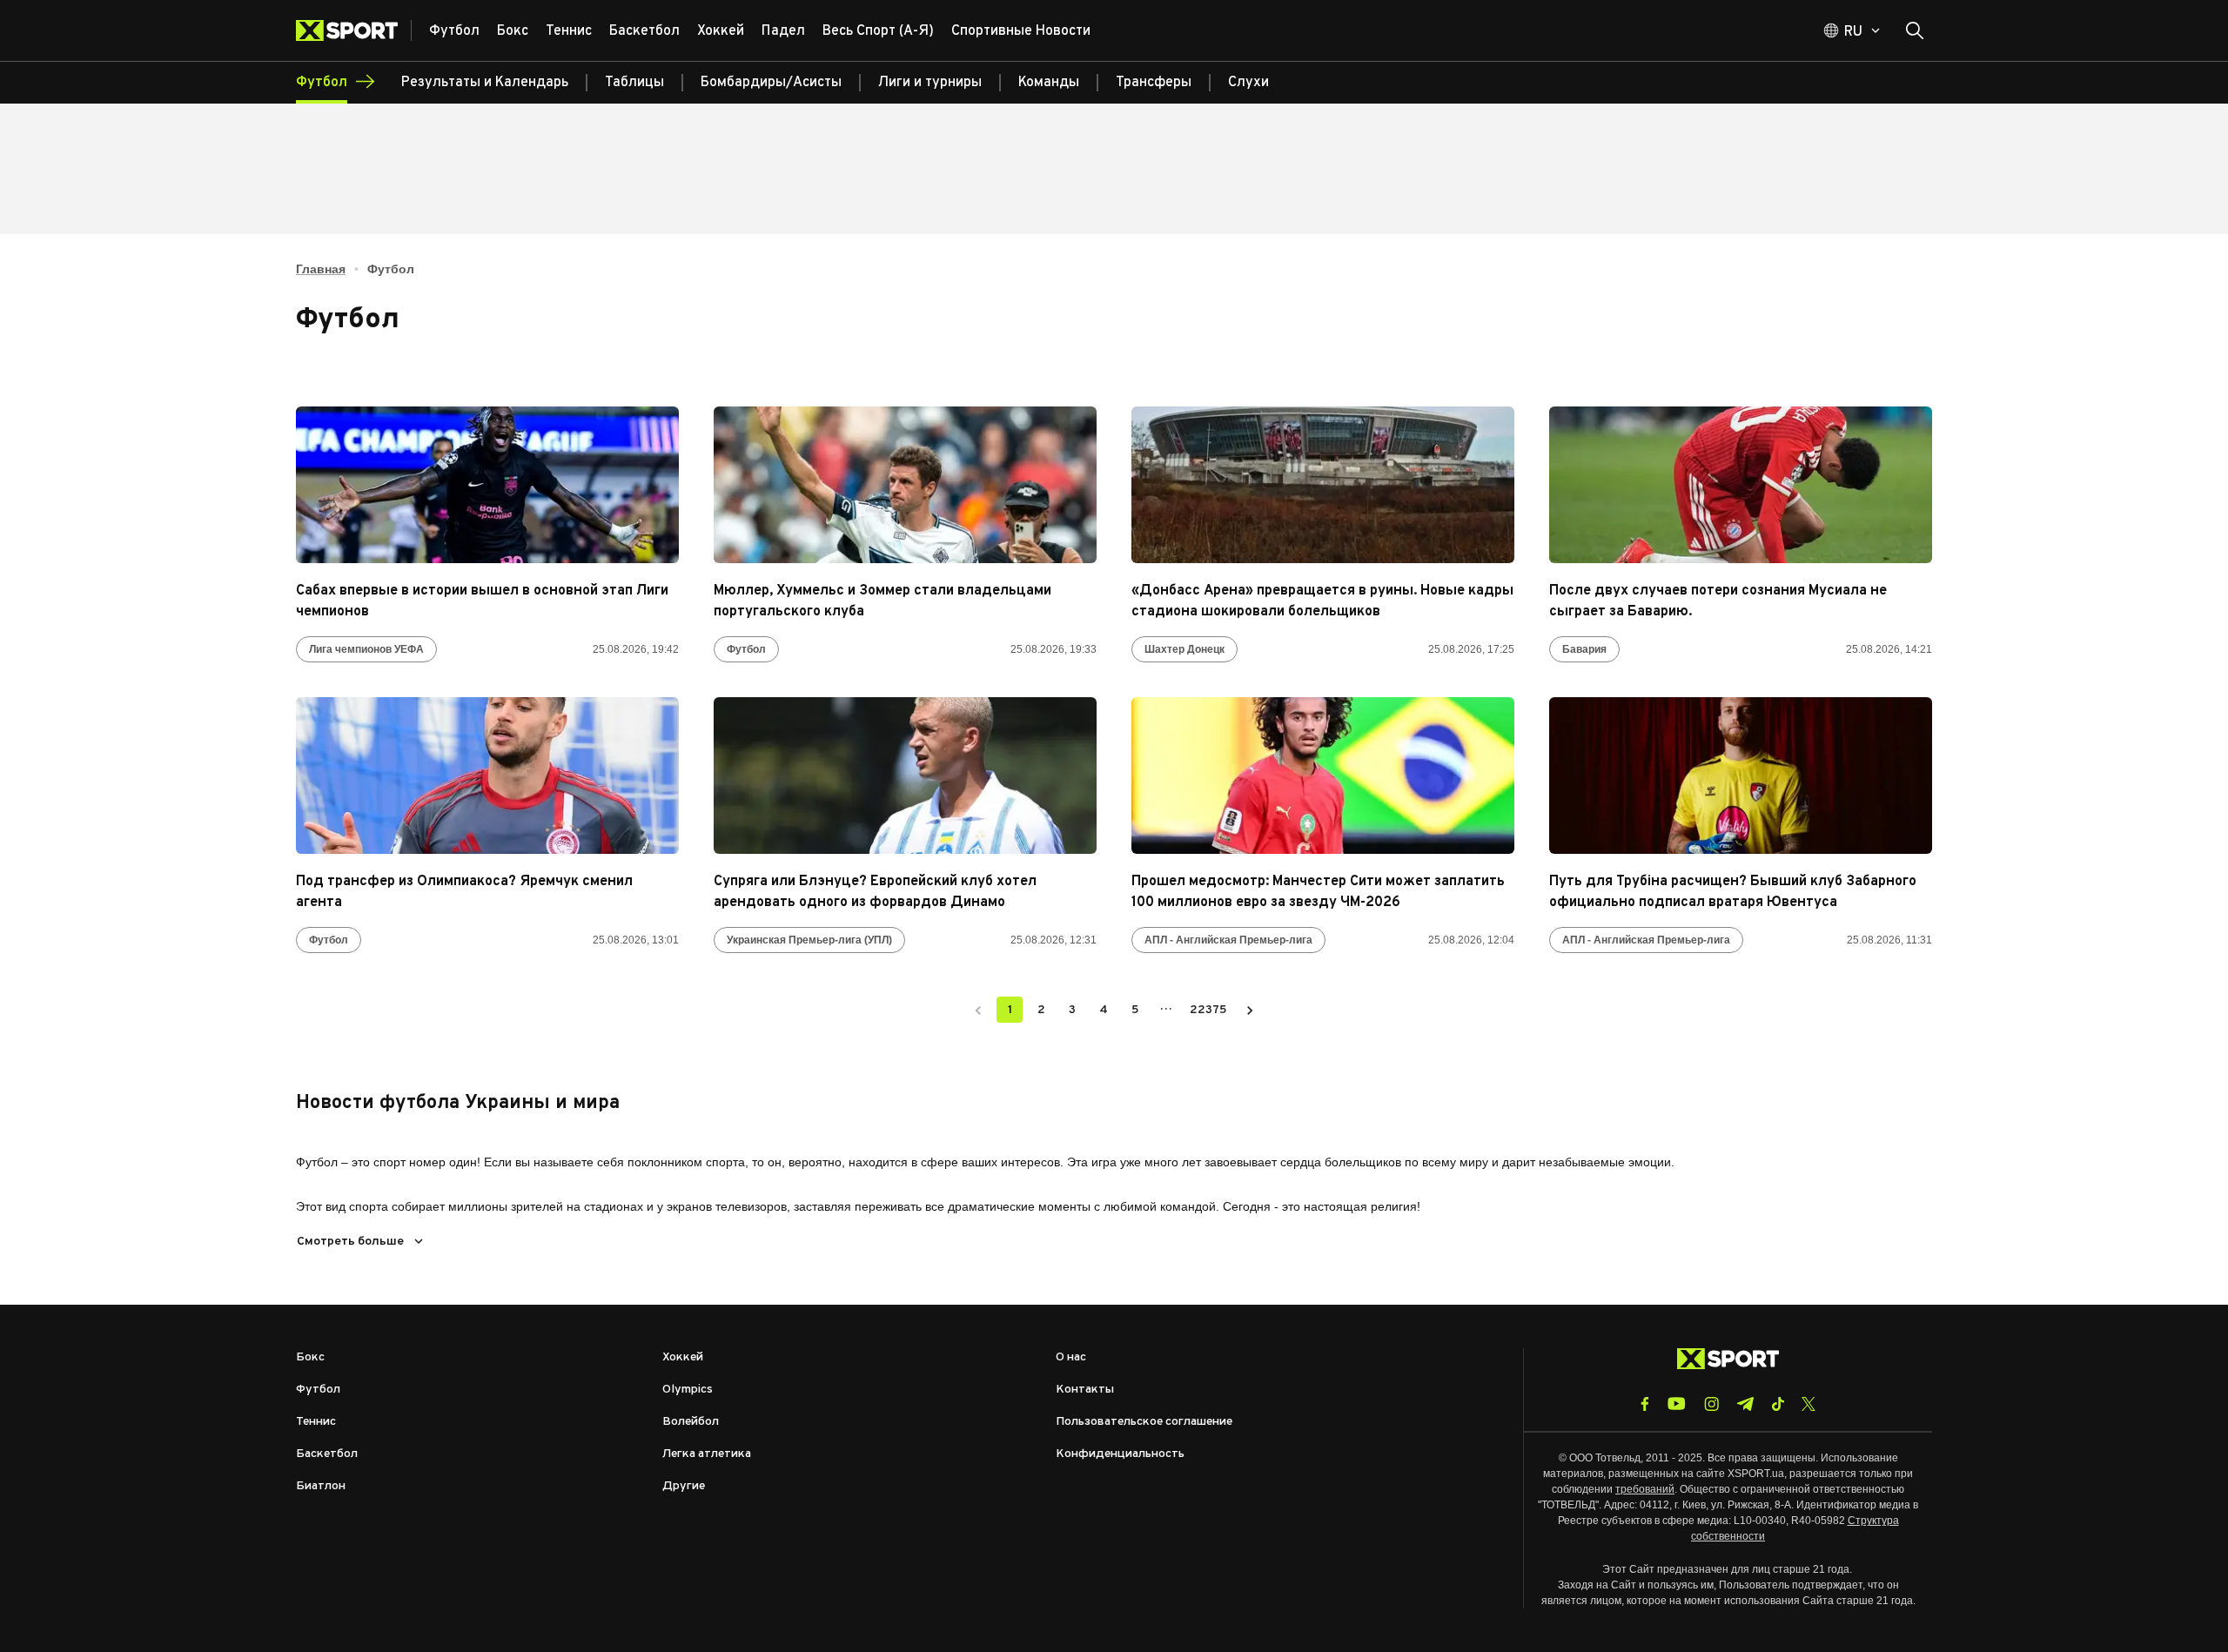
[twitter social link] (1809, 1404)
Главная (321, 269)
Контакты (1085, 1390)
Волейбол (691, 1422)
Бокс (310, 1357)
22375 (1208, 1010)
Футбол (746, 649)
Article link (487, 485)
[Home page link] (354, 30)
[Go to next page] (1250, 1010)
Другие (684, 1486)
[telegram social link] (1745, 1404)
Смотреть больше (350, 1242)
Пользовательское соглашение (1144, 1422)
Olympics (688, 1390)
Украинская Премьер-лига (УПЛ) (809, 940)
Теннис (316, 1422)
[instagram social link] (1711, 1404)
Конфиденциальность (1120, 1454)
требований (1645, 1489)
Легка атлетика (707, 1454)
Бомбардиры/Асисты (771, 83)
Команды (1049, 83)
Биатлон (321, 1486)
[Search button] (1915, 30)
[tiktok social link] (1778, 1404)
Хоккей (683, 1357)
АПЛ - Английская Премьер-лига (1228, 940)
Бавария (1584, 649)
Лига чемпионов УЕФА (366, 649)
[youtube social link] (1677, 1404)
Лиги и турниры (930, 83)
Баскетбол (327, 1454)
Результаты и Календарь (485, 83)
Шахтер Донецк (1184, 649)
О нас (1071, 1357)
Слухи (1248, 83)
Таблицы (634, 83)
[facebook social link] (1645, 1404)
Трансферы (1154, 83)
